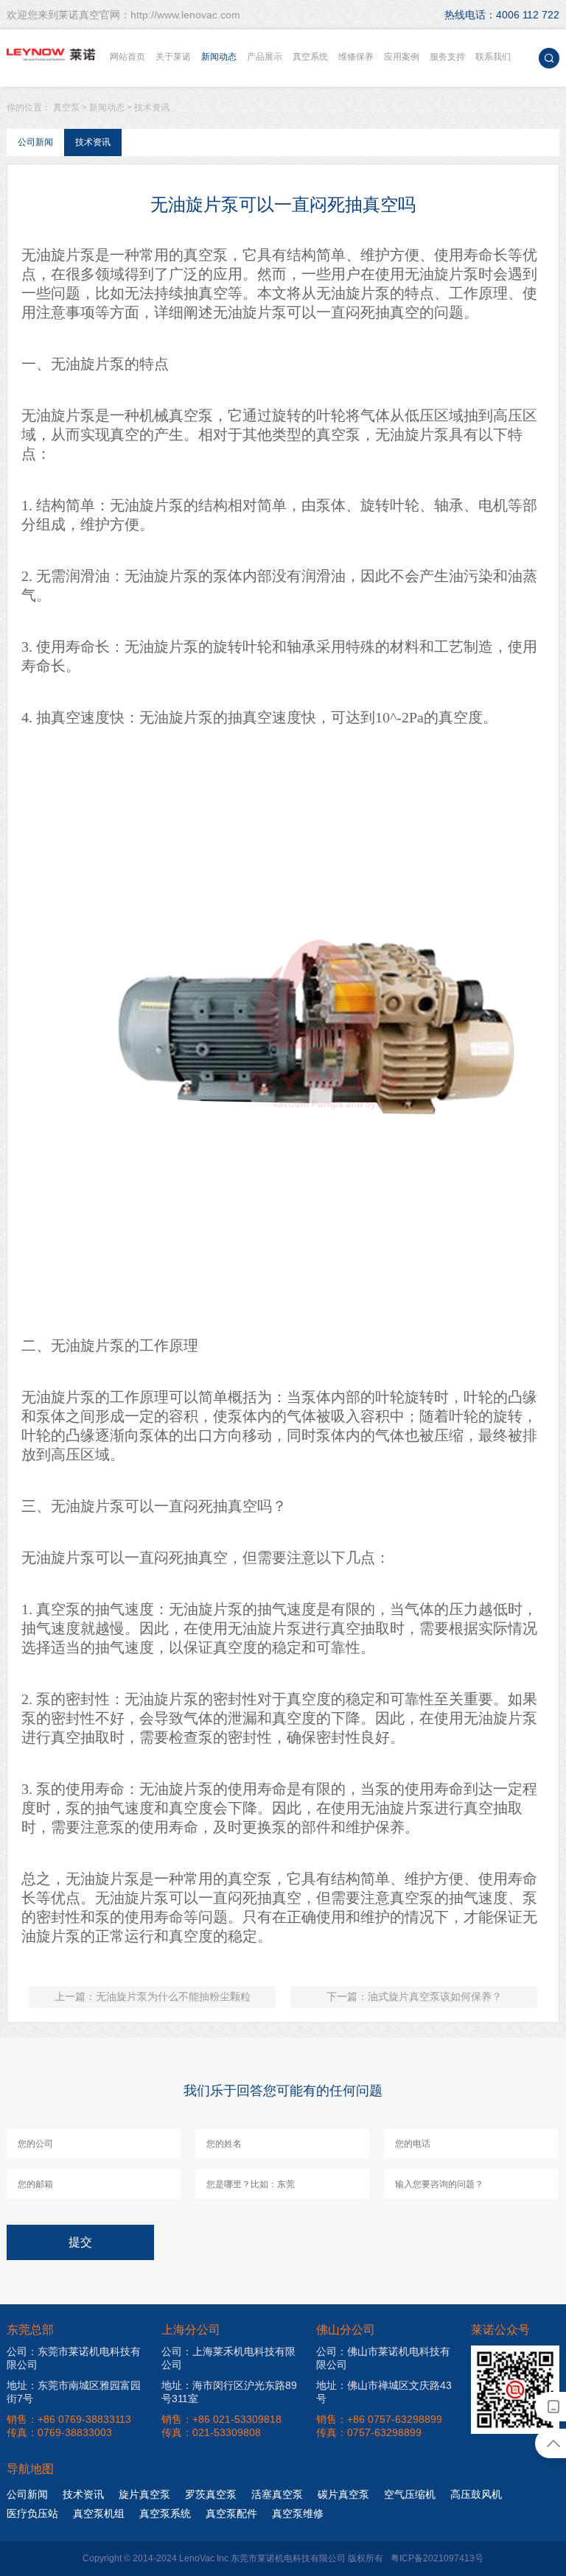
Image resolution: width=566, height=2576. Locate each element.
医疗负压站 (32, 2513)
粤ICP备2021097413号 (437, 2558)
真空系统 (310, 57)
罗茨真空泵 (211, 2494)
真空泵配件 (231, 2513)
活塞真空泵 (277, 2494)
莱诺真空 (51, 55)
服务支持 (447, 57)
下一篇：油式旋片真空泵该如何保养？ (414, 1996)
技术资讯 (152, 108)
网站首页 (127, 57)
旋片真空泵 (144, 2494)
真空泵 (66, 108)
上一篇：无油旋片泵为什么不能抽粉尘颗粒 (153, 1996)
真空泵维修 (298, 2513)
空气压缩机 (410, 2494)
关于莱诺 (173, 57)
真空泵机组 (99, 2513)
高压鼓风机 (476, 2494)
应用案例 (402, 57)
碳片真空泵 (343, 2494)
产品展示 (265, 57)
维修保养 (356, 57)
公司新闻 (35, 142)
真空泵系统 (165, 2513)
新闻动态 (219, 57)
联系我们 (493, 57)
